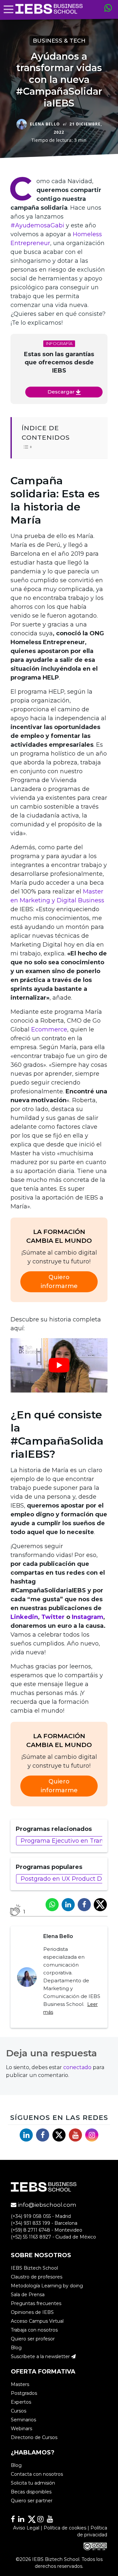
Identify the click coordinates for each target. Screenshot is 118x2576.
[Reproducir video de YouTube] (59, 1365)
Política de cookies (65, 2528)
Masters (20, 2384)
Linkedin (24, 1617)
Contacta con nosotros (37, 2474)
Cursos (19, 2411)
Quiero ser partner (32, 2501)
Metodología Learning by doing (47, 2285)
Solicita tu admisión (33, 2483)
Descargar (62, 392)
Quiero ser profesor (33, 2338)
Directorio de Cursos (34, 2437)
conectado (77, 2067)
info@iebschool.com (46, 2205)
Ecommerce (49, 1029)
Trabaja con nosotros (34, 2330)
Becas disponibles (31, 2492)
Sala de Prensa (28, 2294)
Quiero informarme (59, 1282)
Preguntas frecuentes (36, 2303)
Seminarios (23, 2420)
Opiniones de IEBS (32, 2312)
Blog (16, 2347)
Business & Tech (59, 41)
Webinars (21, 2429)
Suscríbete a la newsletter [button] (41, 2356)
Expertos (21, 2402)
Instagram (88, 1617)
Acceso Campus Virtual (37, 2321)
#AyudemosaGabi (37, 225)
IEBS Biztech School (34, 2268)
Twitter (53, 1617)
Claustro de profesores (37, 2277)
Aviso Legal (26, 2528)
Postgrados (24, 2393)
